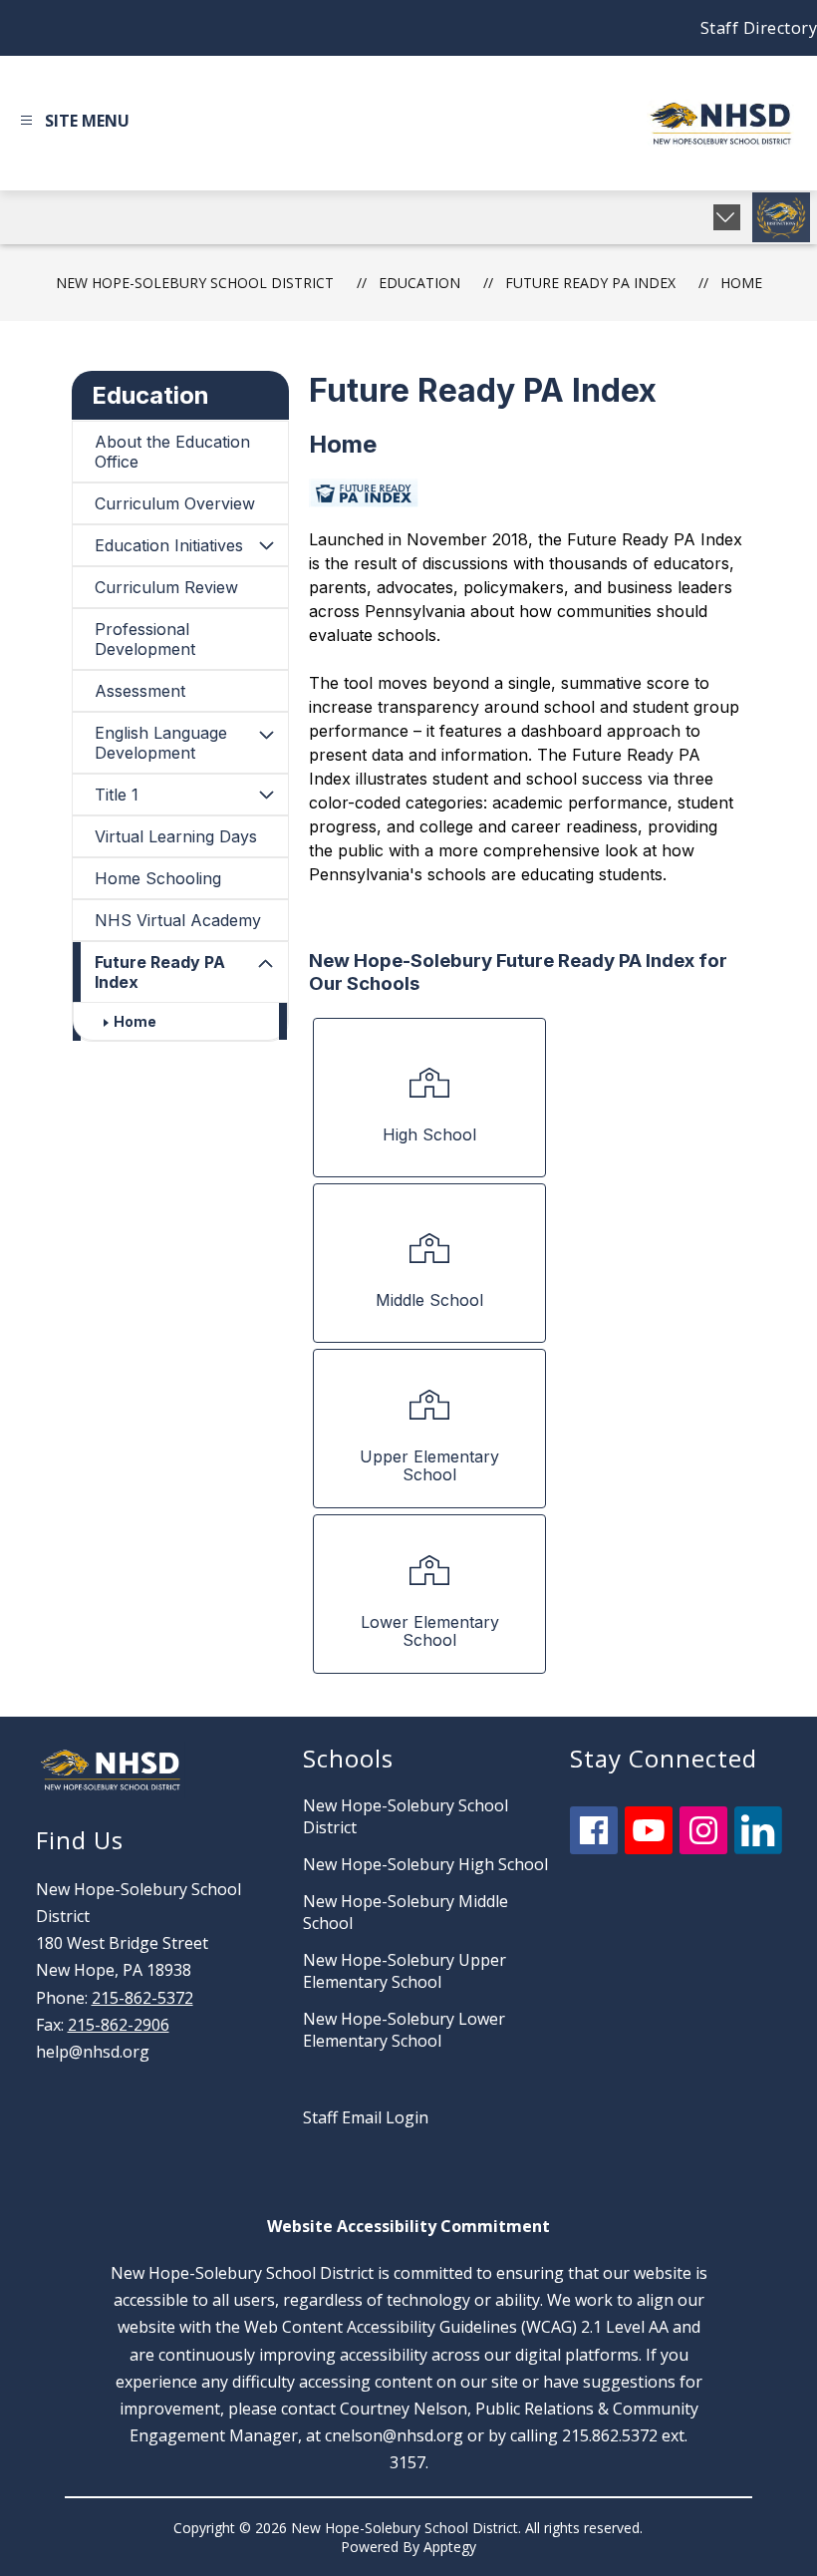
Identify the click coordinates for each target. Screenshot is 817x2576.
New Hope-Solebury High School (425, 1864)
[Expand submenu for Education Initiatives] (266, 545)
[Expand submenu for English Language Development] (266, 735)
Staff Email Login (366, 2117)
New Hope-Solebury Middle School (406, 1912)
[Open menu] (72, 124)
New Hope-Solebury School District (195, 283)
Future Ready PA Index (160, 972)
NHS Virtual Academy (178, 920)
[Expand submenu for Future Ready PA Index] (266, 964)
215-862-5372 (142, 1998)
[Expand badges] (727, 217)
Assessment (140, 691)
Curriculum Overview (175, 503)
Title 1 (117, 795)
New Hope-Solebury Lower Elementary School (404, 2030)
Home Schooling (158, 878)
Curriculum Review (166, 587)
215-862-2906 (119, 2025)
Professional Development (145, 639)
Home (741, 283)
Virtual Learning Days (176, 836)
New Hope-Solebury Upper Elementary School (405, 1971)
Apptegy (450, 2547)
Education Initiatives (169, 545)
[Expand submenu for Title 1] (266, 795)
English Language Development (161, 743)
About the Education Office (172, 452)
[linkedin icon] (758, 1848)
